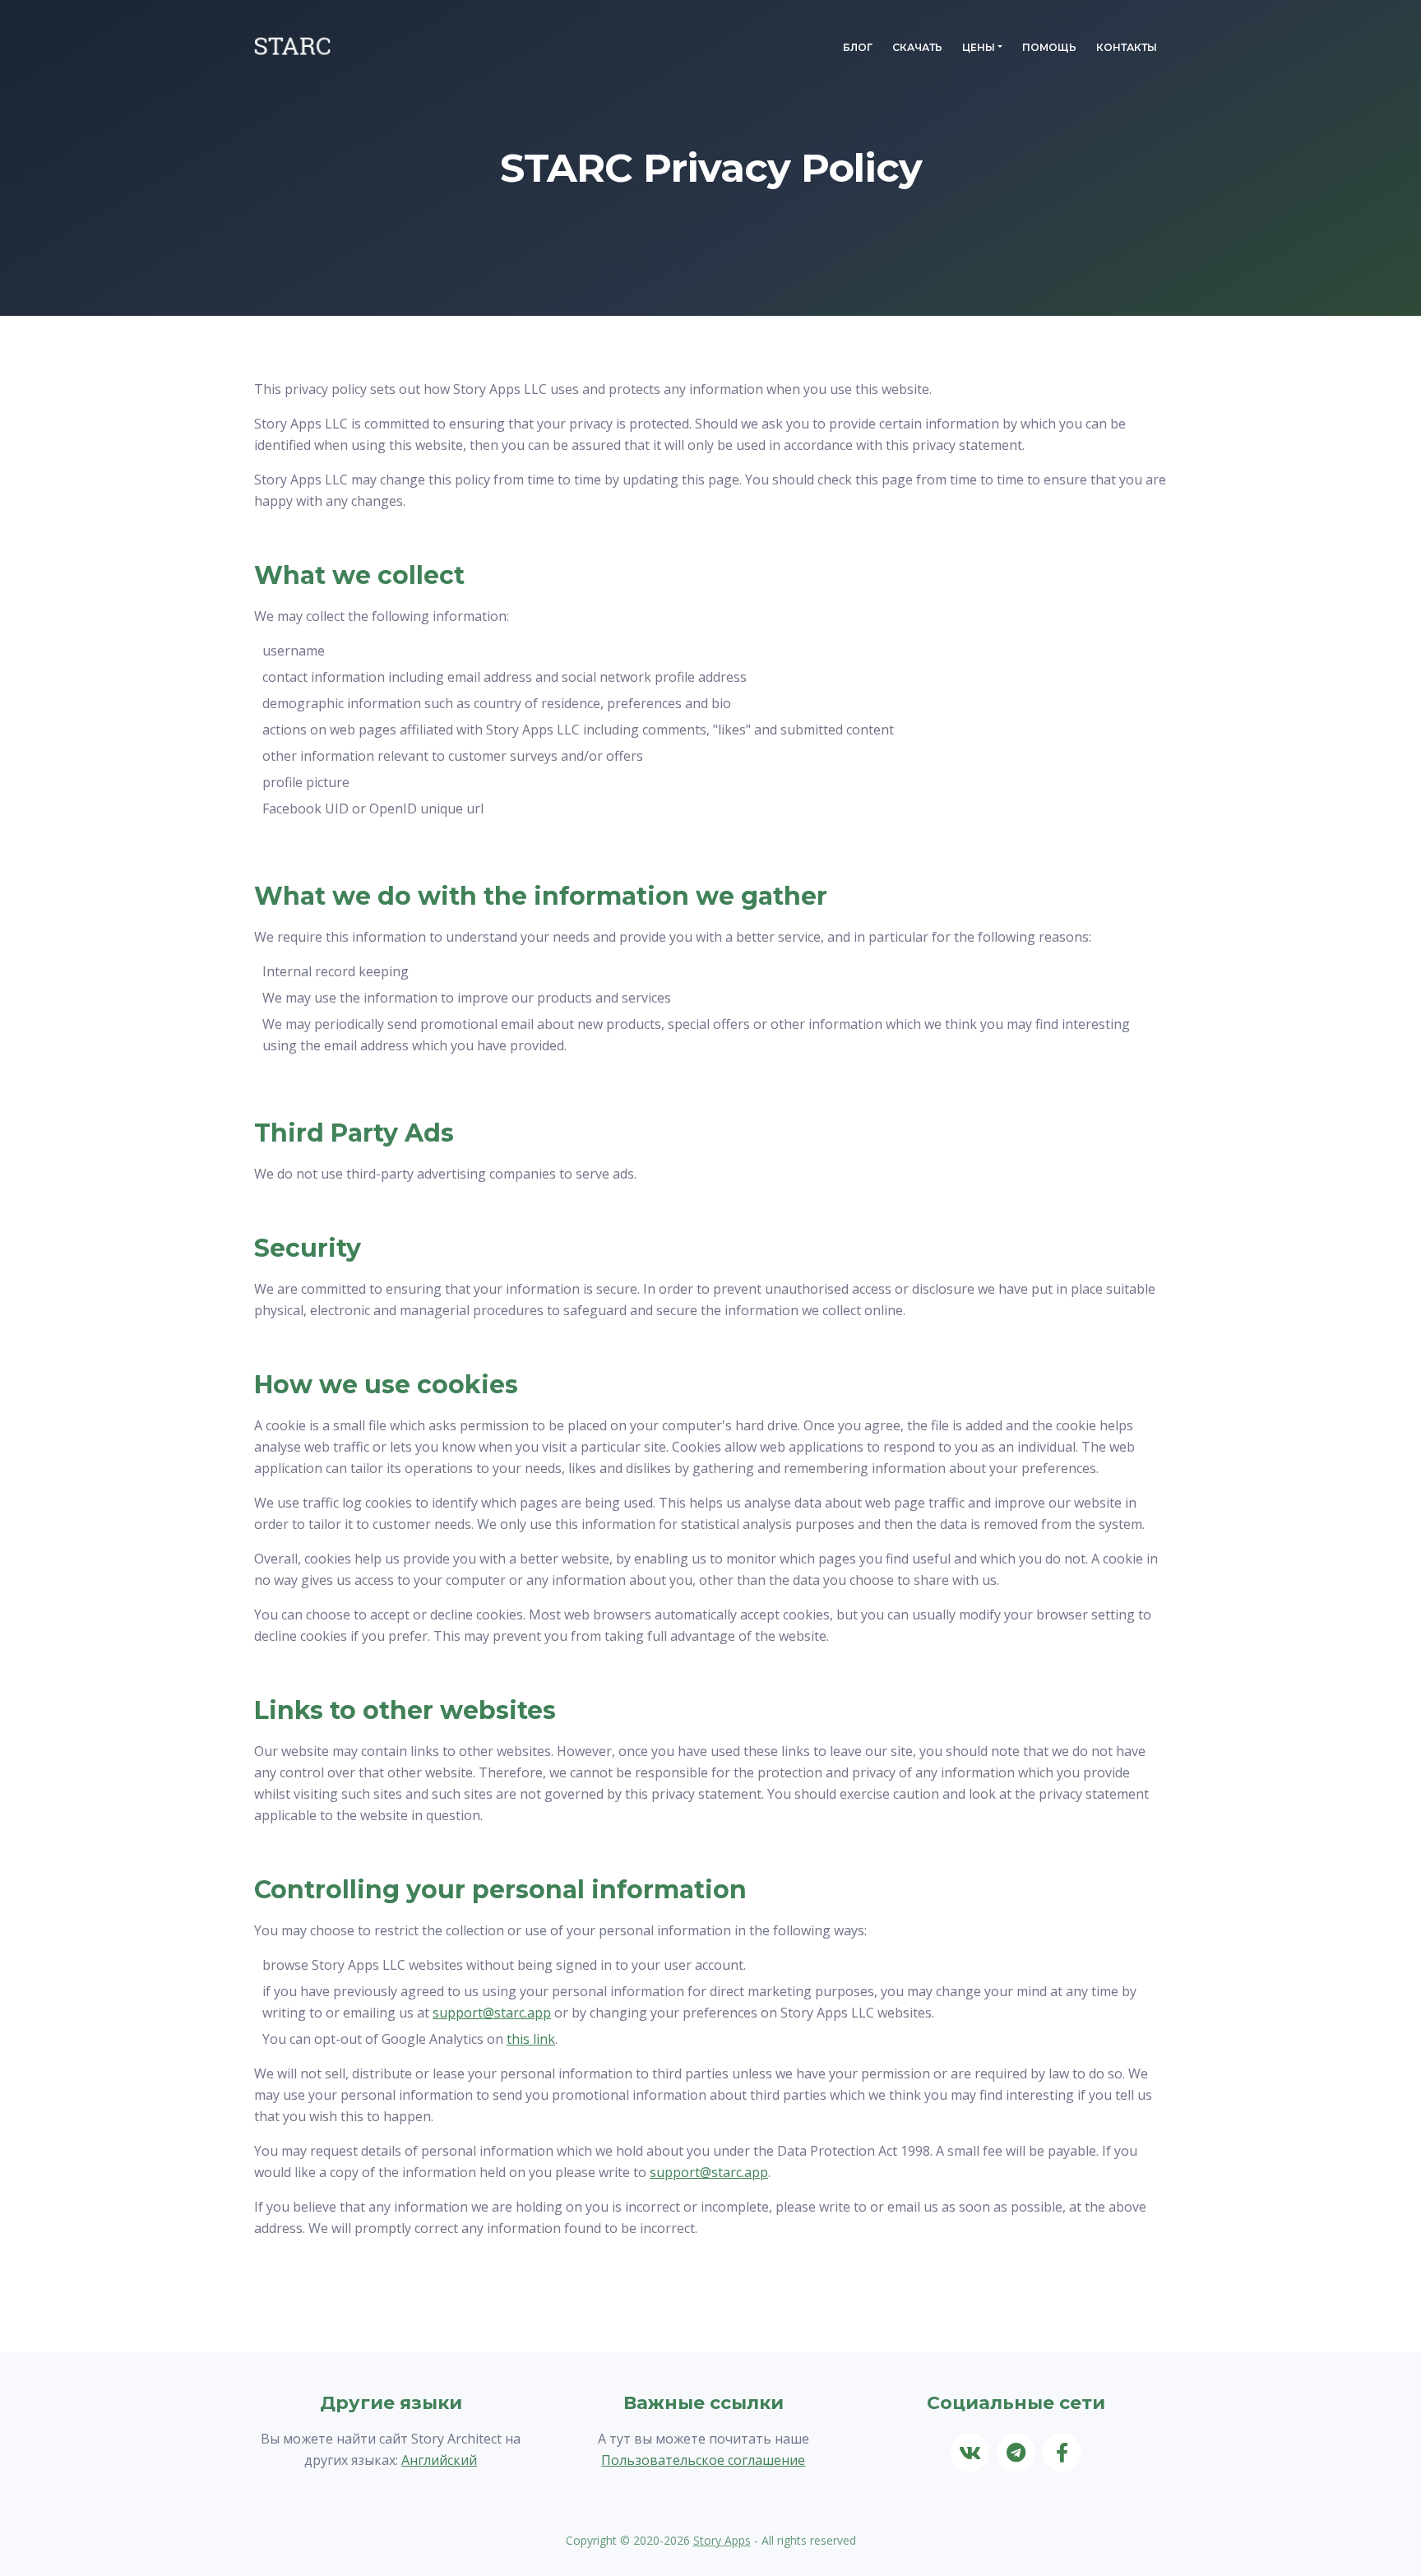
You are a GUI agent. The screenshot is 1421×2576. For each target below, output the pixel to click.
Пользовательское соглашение (703, 2460)
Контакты (1127, 47)
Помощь (1049, 47)
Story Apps (722, 2540)
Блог (858, 47)
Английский (439, 2460)
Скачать (917, 47)
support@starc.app (492, 2013)
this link (531, 2039)
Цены (979, 47)
